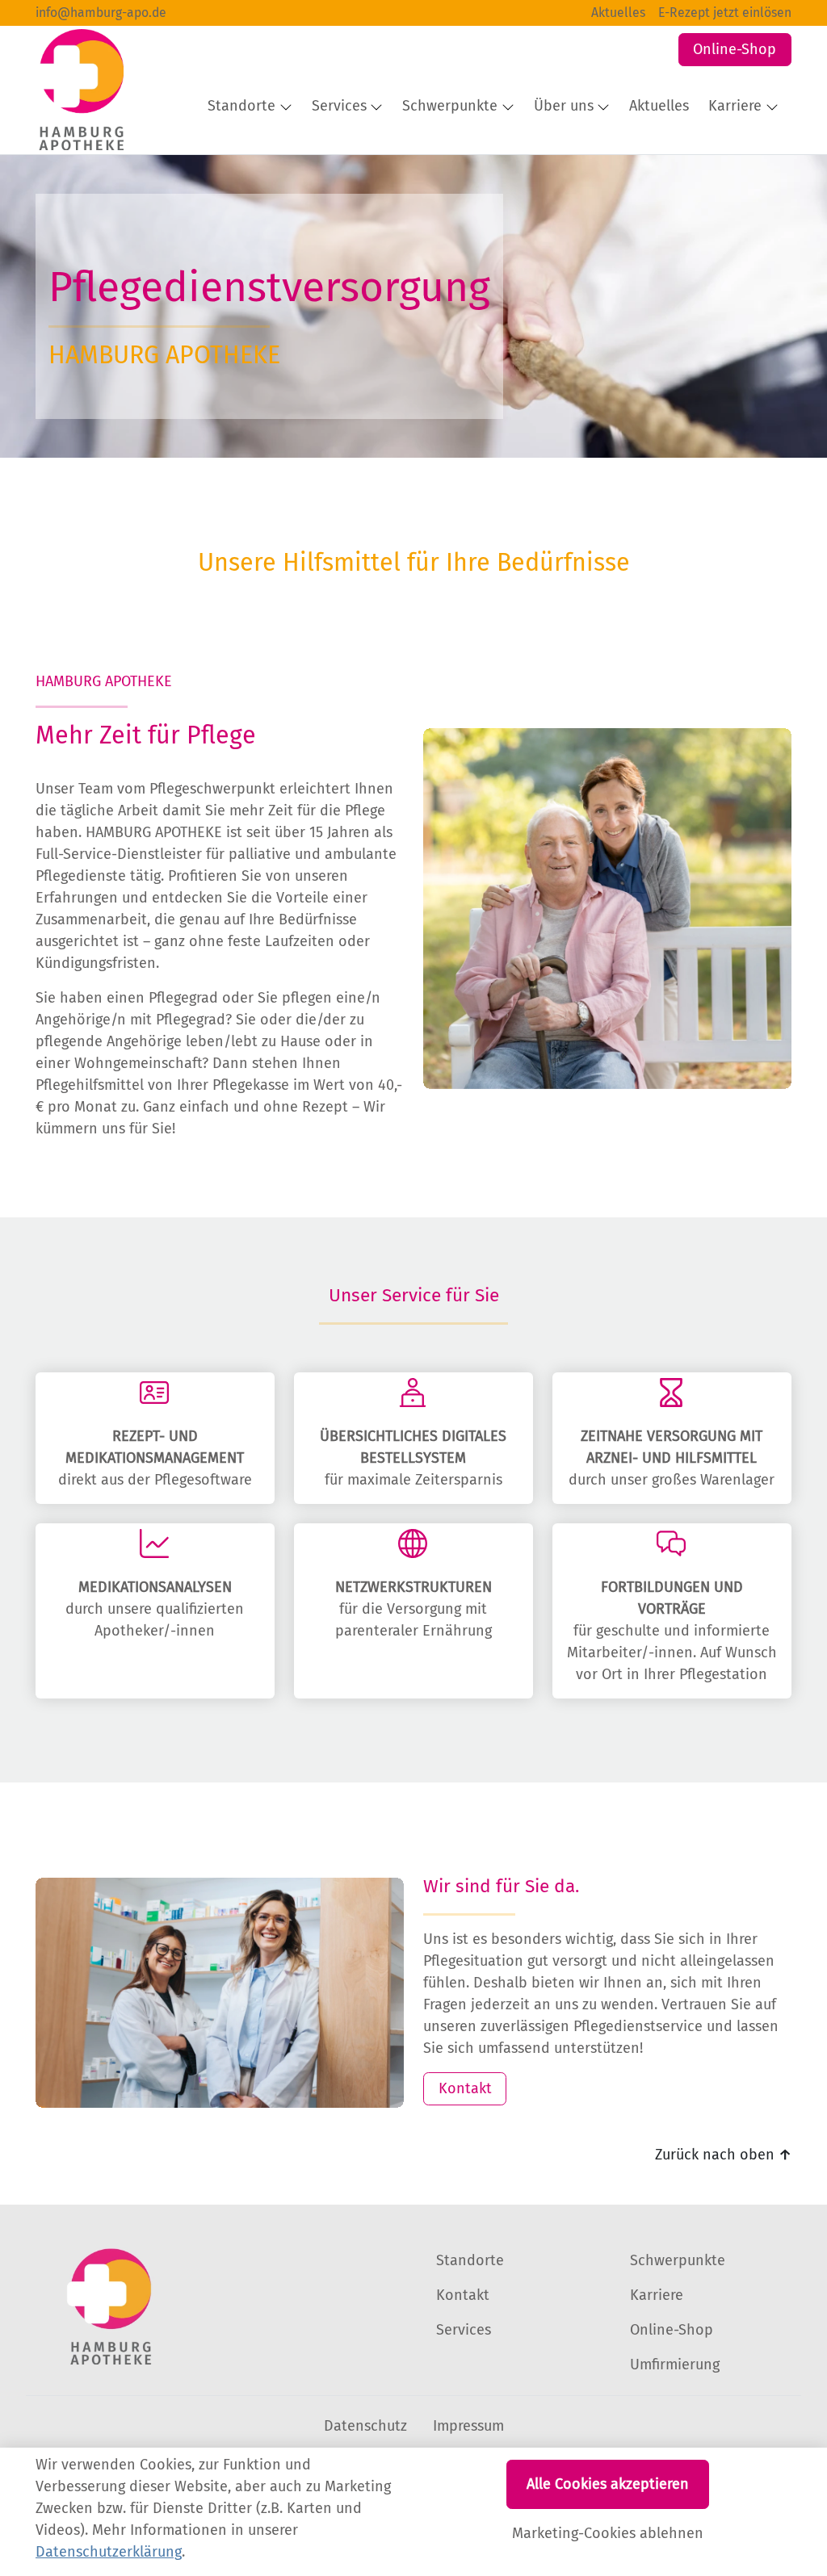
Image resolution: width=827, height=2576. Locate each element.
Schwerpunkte (678, 2260)
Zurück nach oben (723, 2155)
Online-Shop (735, 49)
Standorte (470, 2260)
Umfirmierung (675, 2364)
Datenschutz (365, 2426)
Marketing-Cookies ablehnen (608, 2533)
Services (464, 2330)
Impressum (468, 2426)
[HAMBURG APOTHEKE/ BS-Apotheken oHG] (80, 90)
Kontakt (465, 2088)
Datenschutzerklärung (109, 2552)
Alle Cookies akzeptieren (608, 2484)
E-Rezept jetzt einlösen (725, 13)
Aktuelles (618, 13)
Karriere (657, 2295)
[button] (662, 107)
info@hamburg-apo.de (101, 13)
